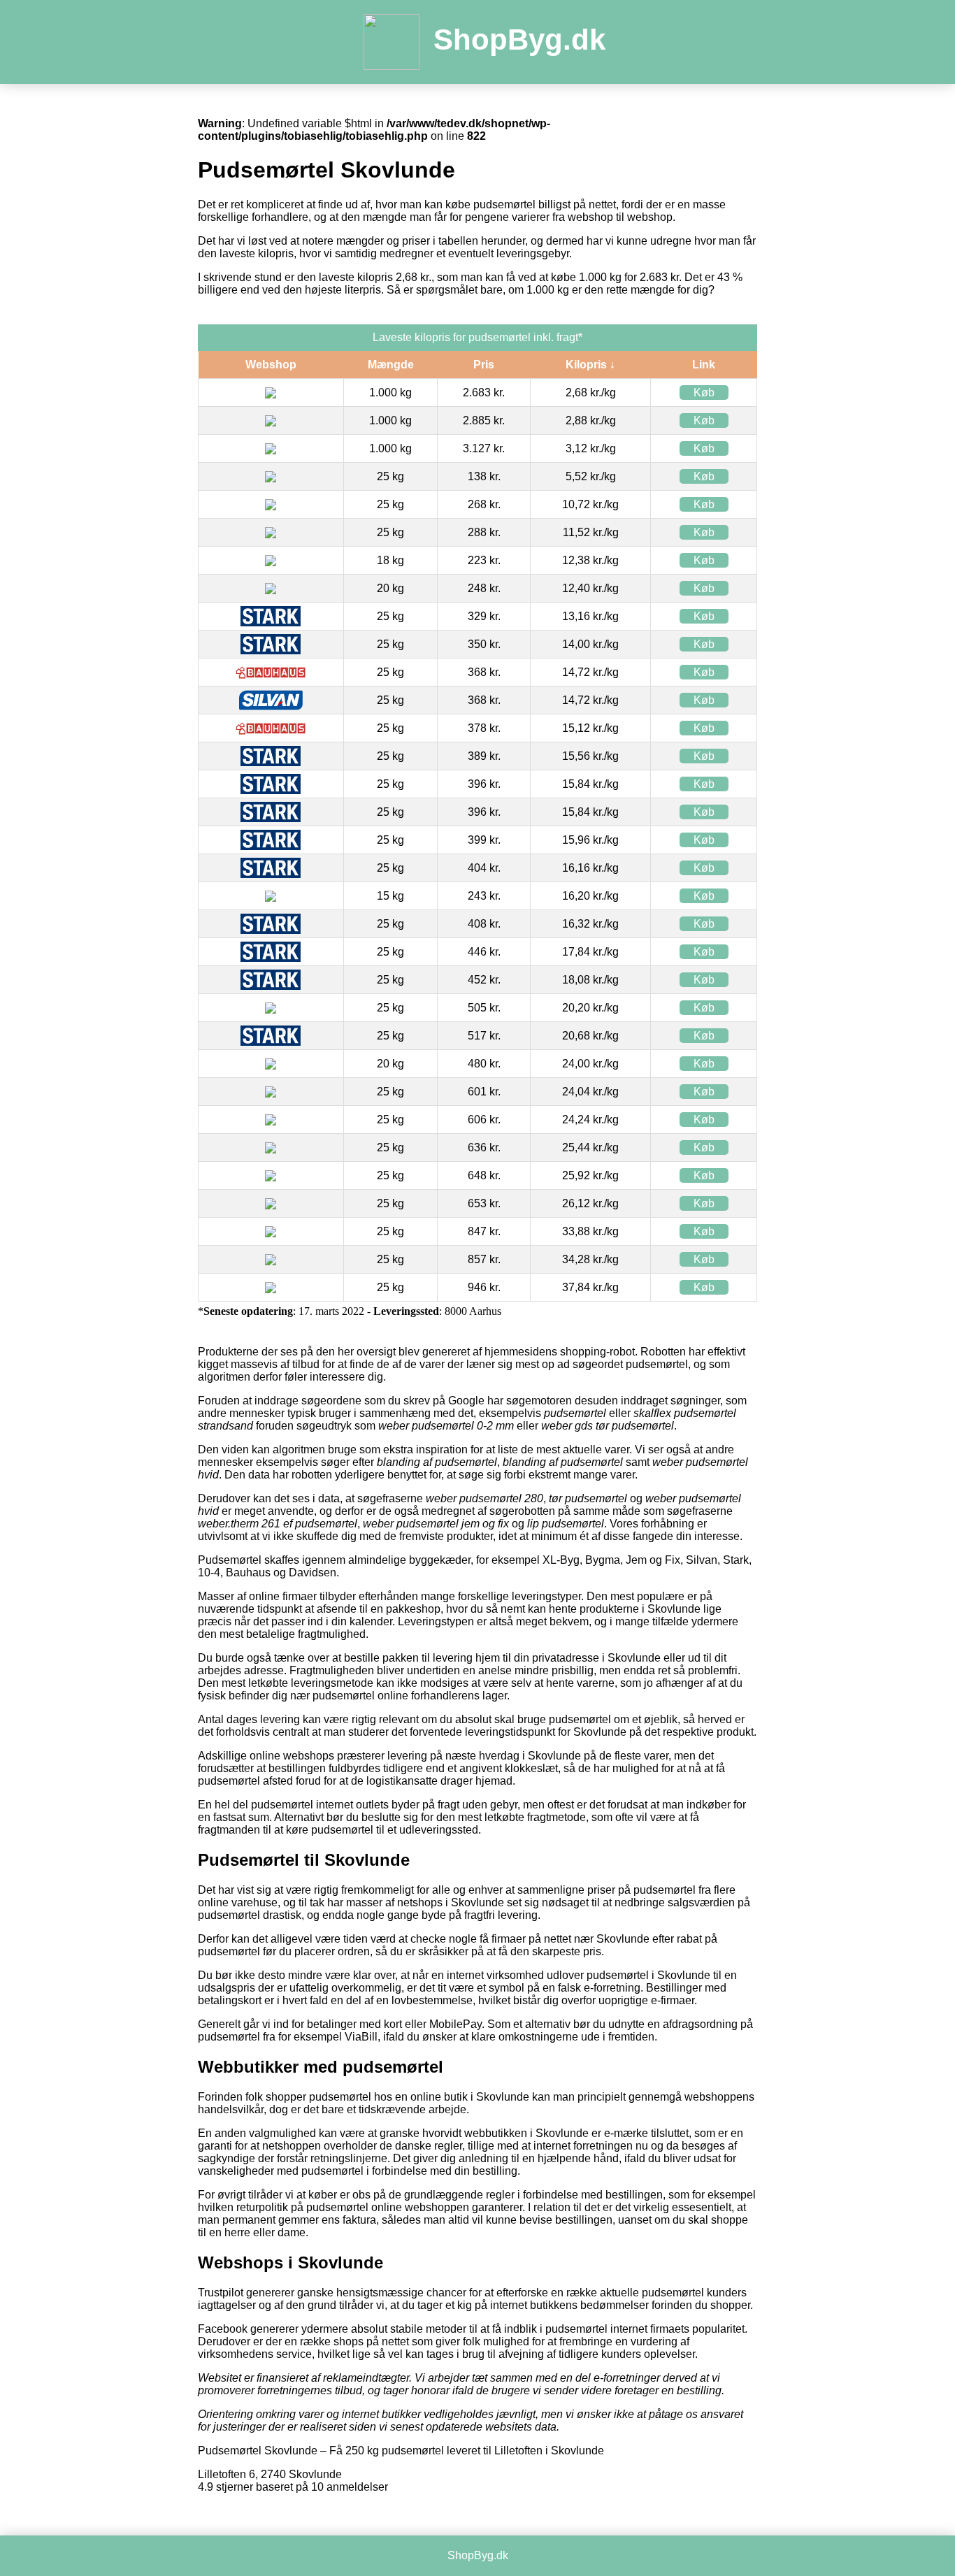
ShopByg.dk (519, 39)
